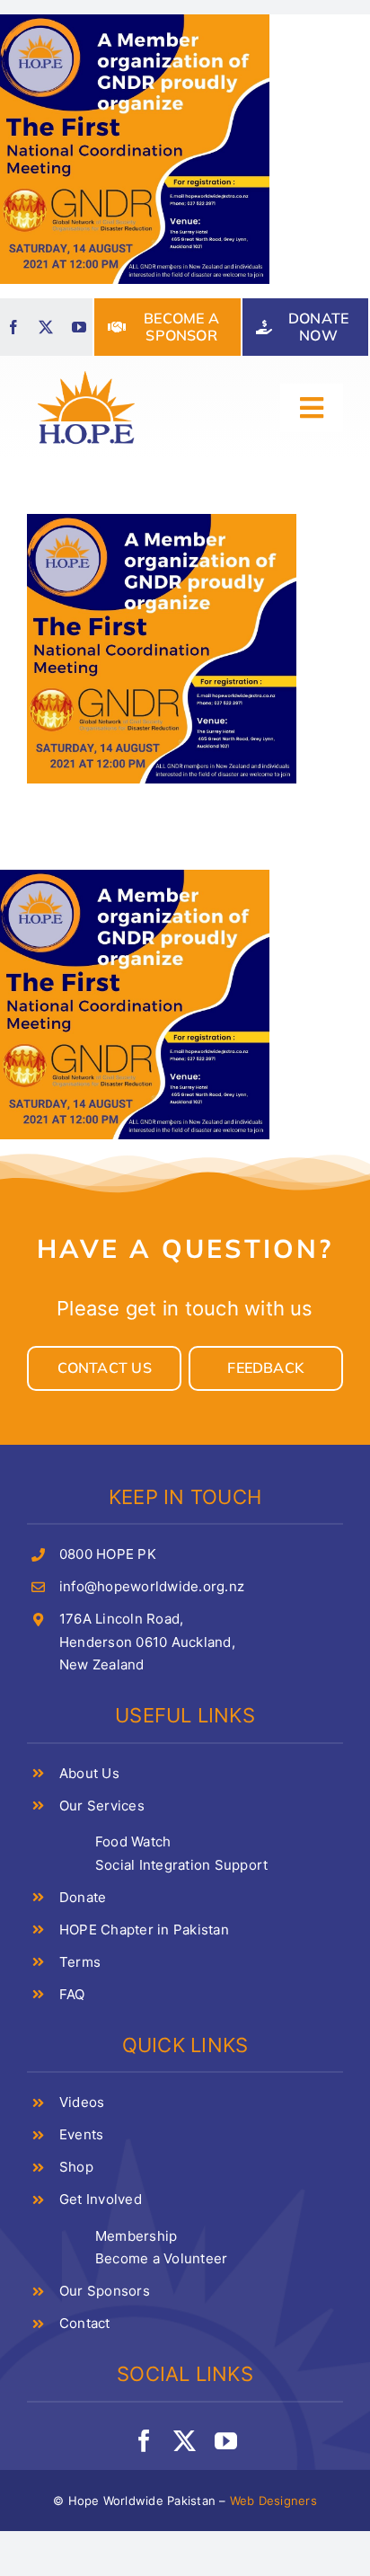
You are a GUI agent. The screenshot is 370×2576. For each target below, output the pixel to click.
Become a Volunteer (161, 2258)
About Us (89, 1773)
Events (81, 2134)
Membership (136, 2236)
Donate (83, 1897)
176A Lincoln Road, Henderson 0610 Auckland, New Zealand (147, 1642)
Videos (82, 2102)
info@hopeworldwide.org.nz (152, 1586)
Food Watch (133, 1841)
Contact (85, 2323)
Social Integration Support (181, 1865)
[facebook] (13, 327)
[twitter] (46, 327)
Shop (76, 2167)
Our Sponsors (105, 2291)
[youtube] (79, 327)
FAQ (72, 1994)
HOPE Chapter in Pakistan (144, 1930)
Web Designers (273, 2501)
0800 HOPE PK (108, 1554)
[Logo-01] (86, 372)
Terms (80, 1962)
